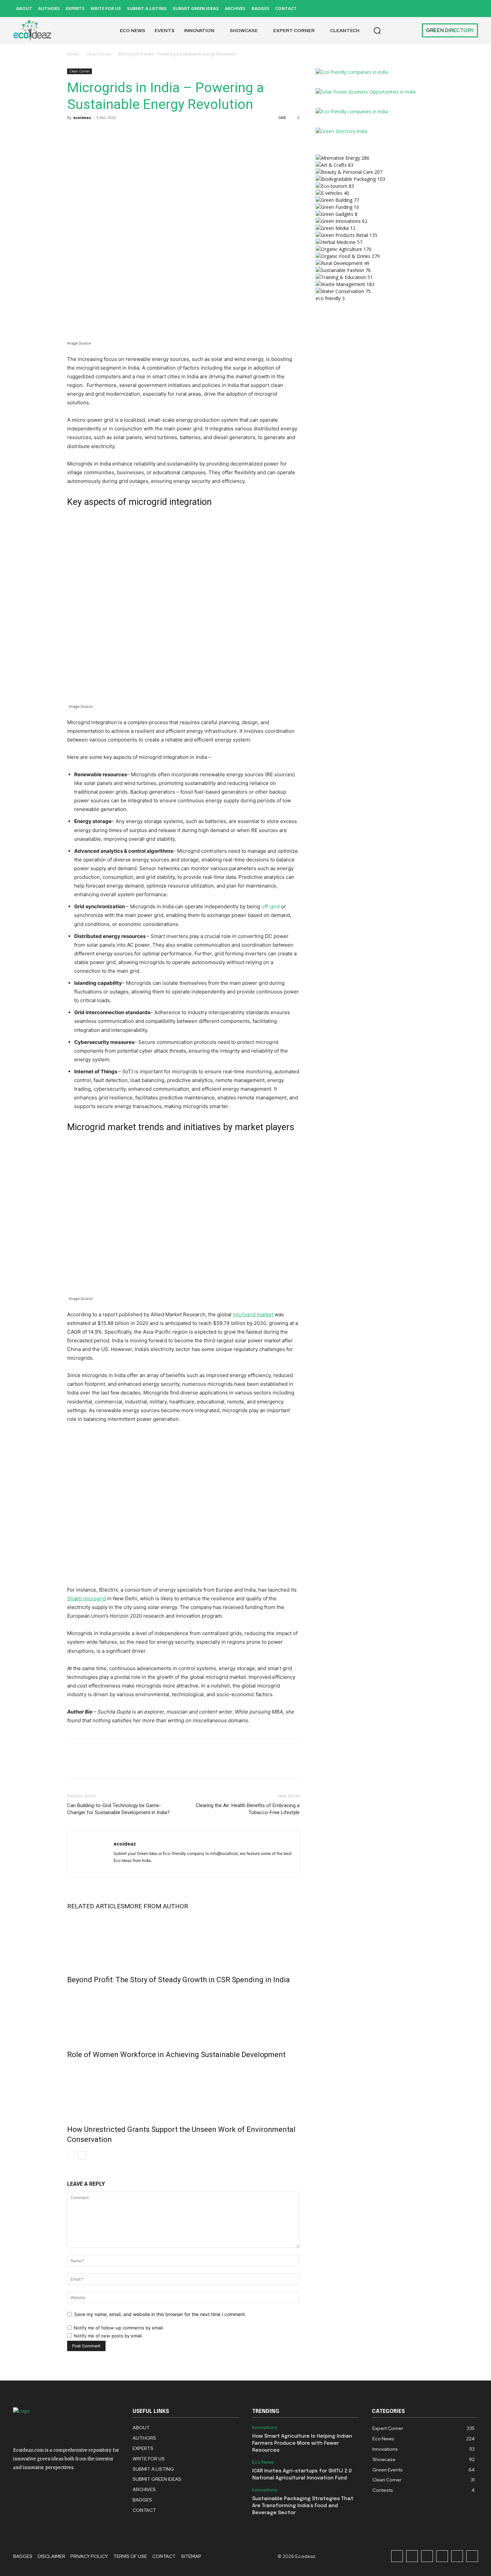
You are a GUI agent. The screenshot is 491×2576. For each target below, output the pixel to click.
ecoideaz (82, 117)
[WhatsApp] (120, 133)
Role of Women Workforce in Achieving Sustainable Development (176, 2055)
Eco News (263, 2462)
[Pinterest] (442, 9)
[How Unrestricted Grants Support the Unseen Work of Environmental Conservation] (183, 2090)
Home (73, 54)
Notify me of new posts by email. (108, 2336)
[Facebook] (397, 9)
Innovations (265, 2427)
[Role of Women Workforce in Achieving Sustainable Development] (183, 2016)
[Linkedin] (427, 9)
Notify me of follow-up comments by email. (119, 2328)
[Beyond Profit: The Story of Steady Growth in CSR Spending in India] (183, 1941)
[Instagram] (412, 9)
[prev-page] (71, 2155)
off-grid (271, 906)
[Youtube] (472, 9)
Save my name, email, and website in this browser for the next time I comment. (160, 2314)
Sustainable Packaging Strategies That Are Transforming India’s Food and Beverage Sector (303, 2506)
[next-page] (82, 2155)
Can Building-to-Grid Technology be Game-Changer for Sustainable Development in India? (118, 1809)
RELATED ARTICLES (96, 1906)
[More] (136, 133)
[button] (377, 30)
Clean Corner (99, 54)
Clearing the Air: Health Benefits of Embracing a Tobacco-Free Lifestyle (248, 1809)
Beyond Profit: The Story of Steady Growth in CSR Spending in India (179, 1980)
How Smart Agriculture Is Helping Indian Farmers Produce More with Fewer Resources (302, 2443)
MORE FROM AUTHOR (156, 1906)
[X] (457, 9)
